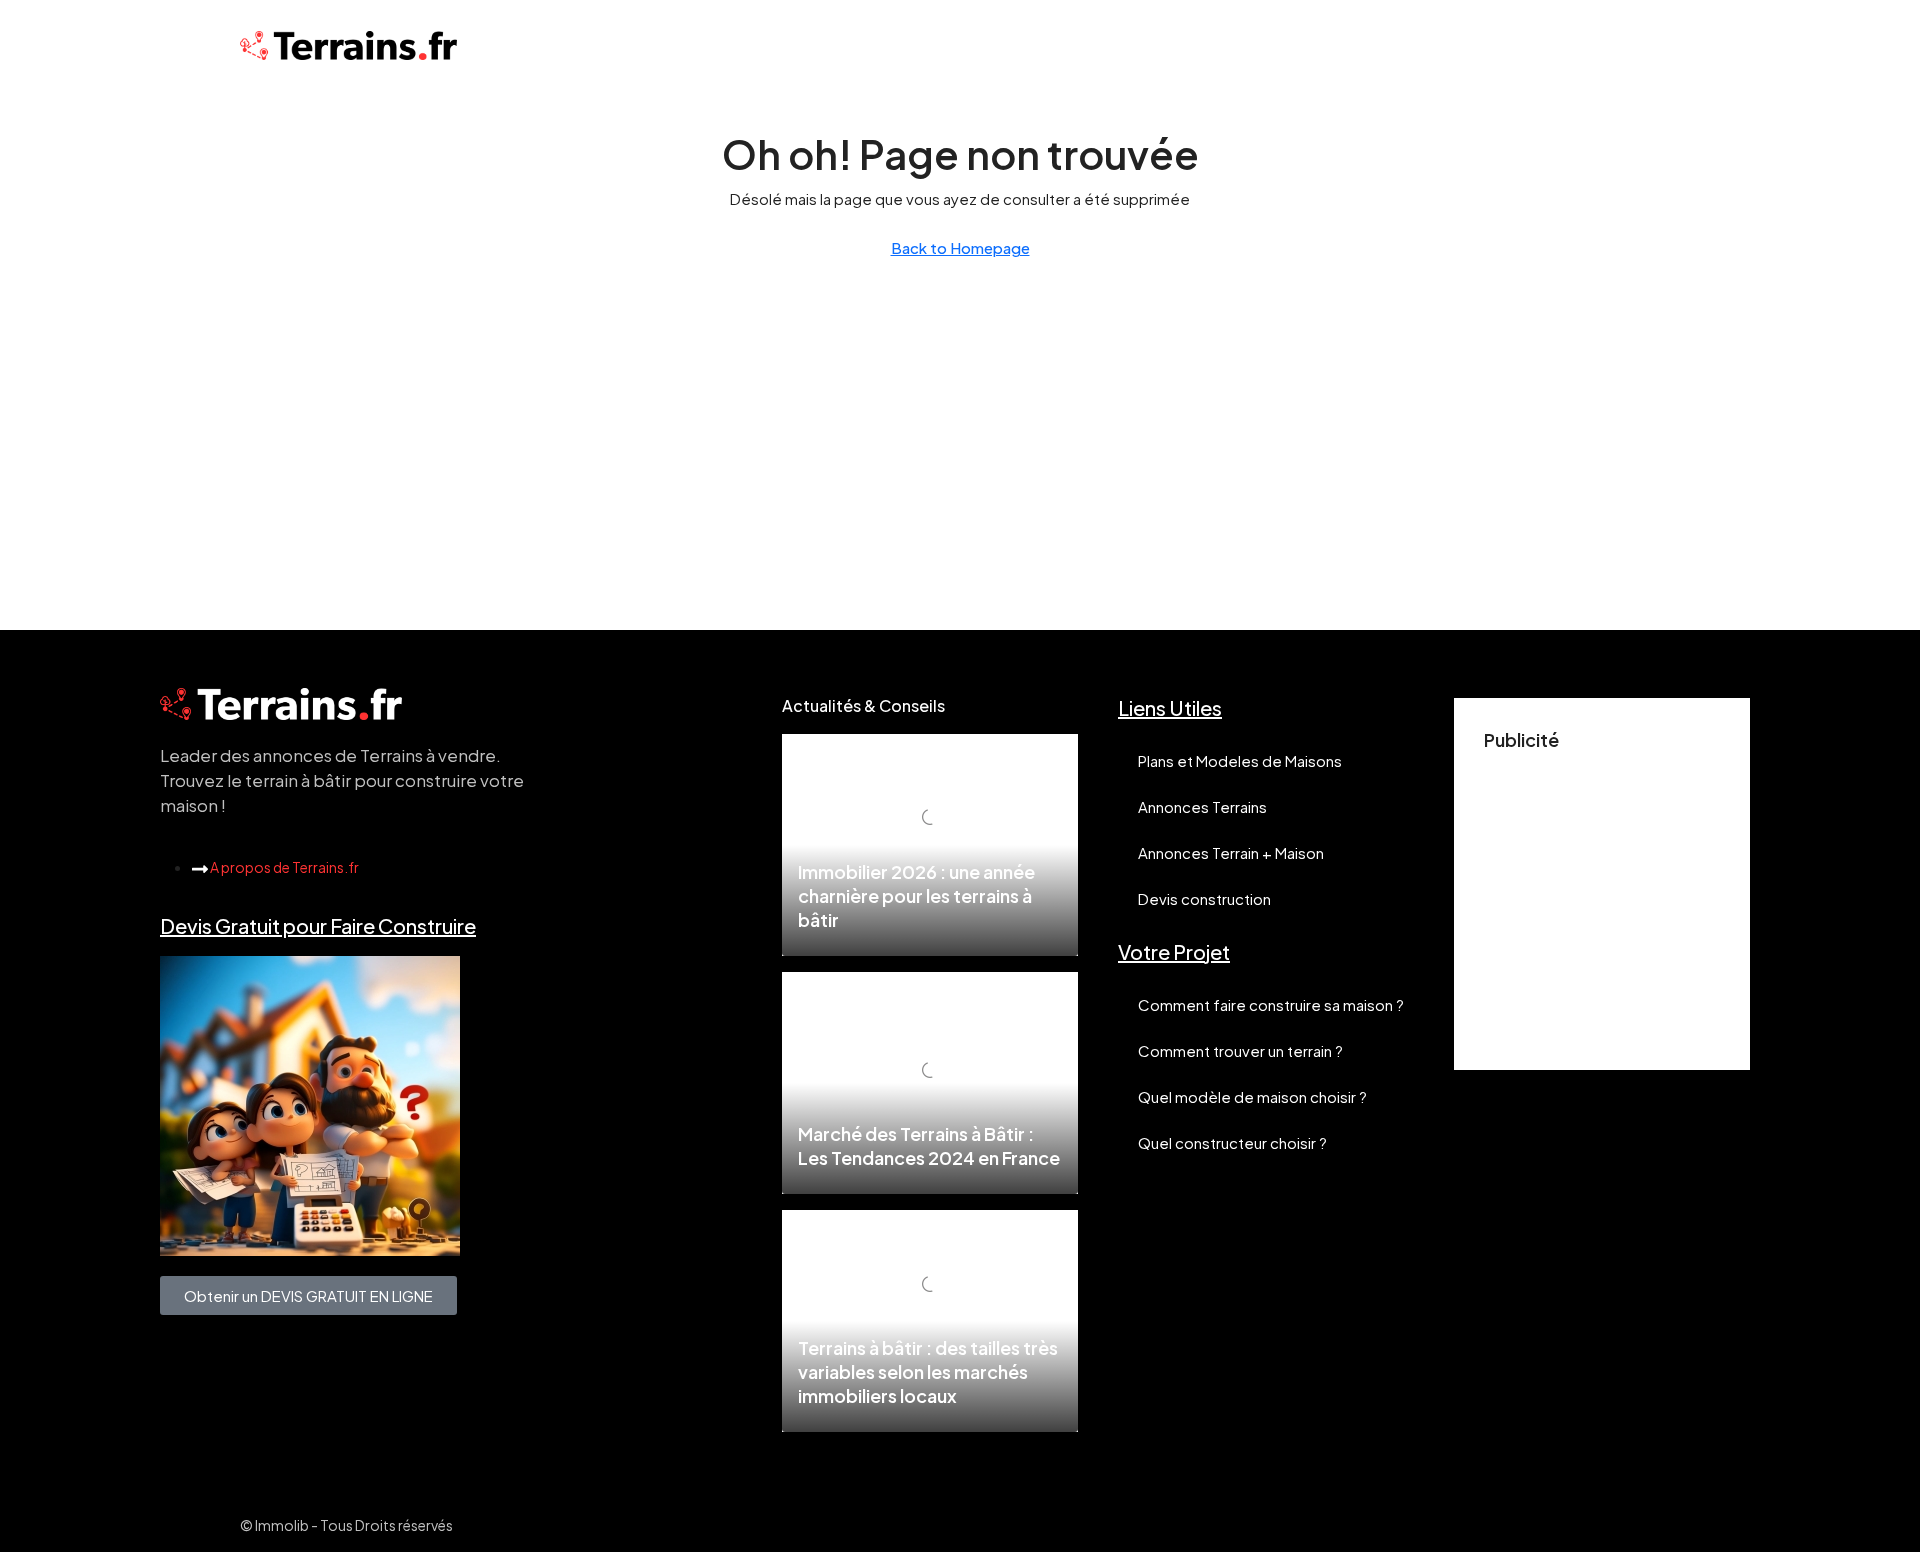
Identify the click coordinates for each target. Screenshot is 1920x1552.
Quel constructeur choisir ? (1232, 1142)
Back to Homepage (960, 247)
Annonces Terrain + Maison (1231, 852)
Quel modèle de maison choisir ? (1252, 1096)
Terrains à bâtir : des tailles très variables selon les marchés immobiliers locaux (928, 1371)
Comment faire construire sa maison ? (1271, 1004)
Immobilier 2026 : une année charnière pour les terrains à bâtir (916, 895)
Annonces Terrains (1202, 806)
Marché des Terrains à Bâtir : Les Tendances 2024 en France (929, 1145)
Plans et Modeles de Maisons (1240, 760)
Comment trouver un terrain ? (1240, 1050)
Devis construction (1204, 898)
